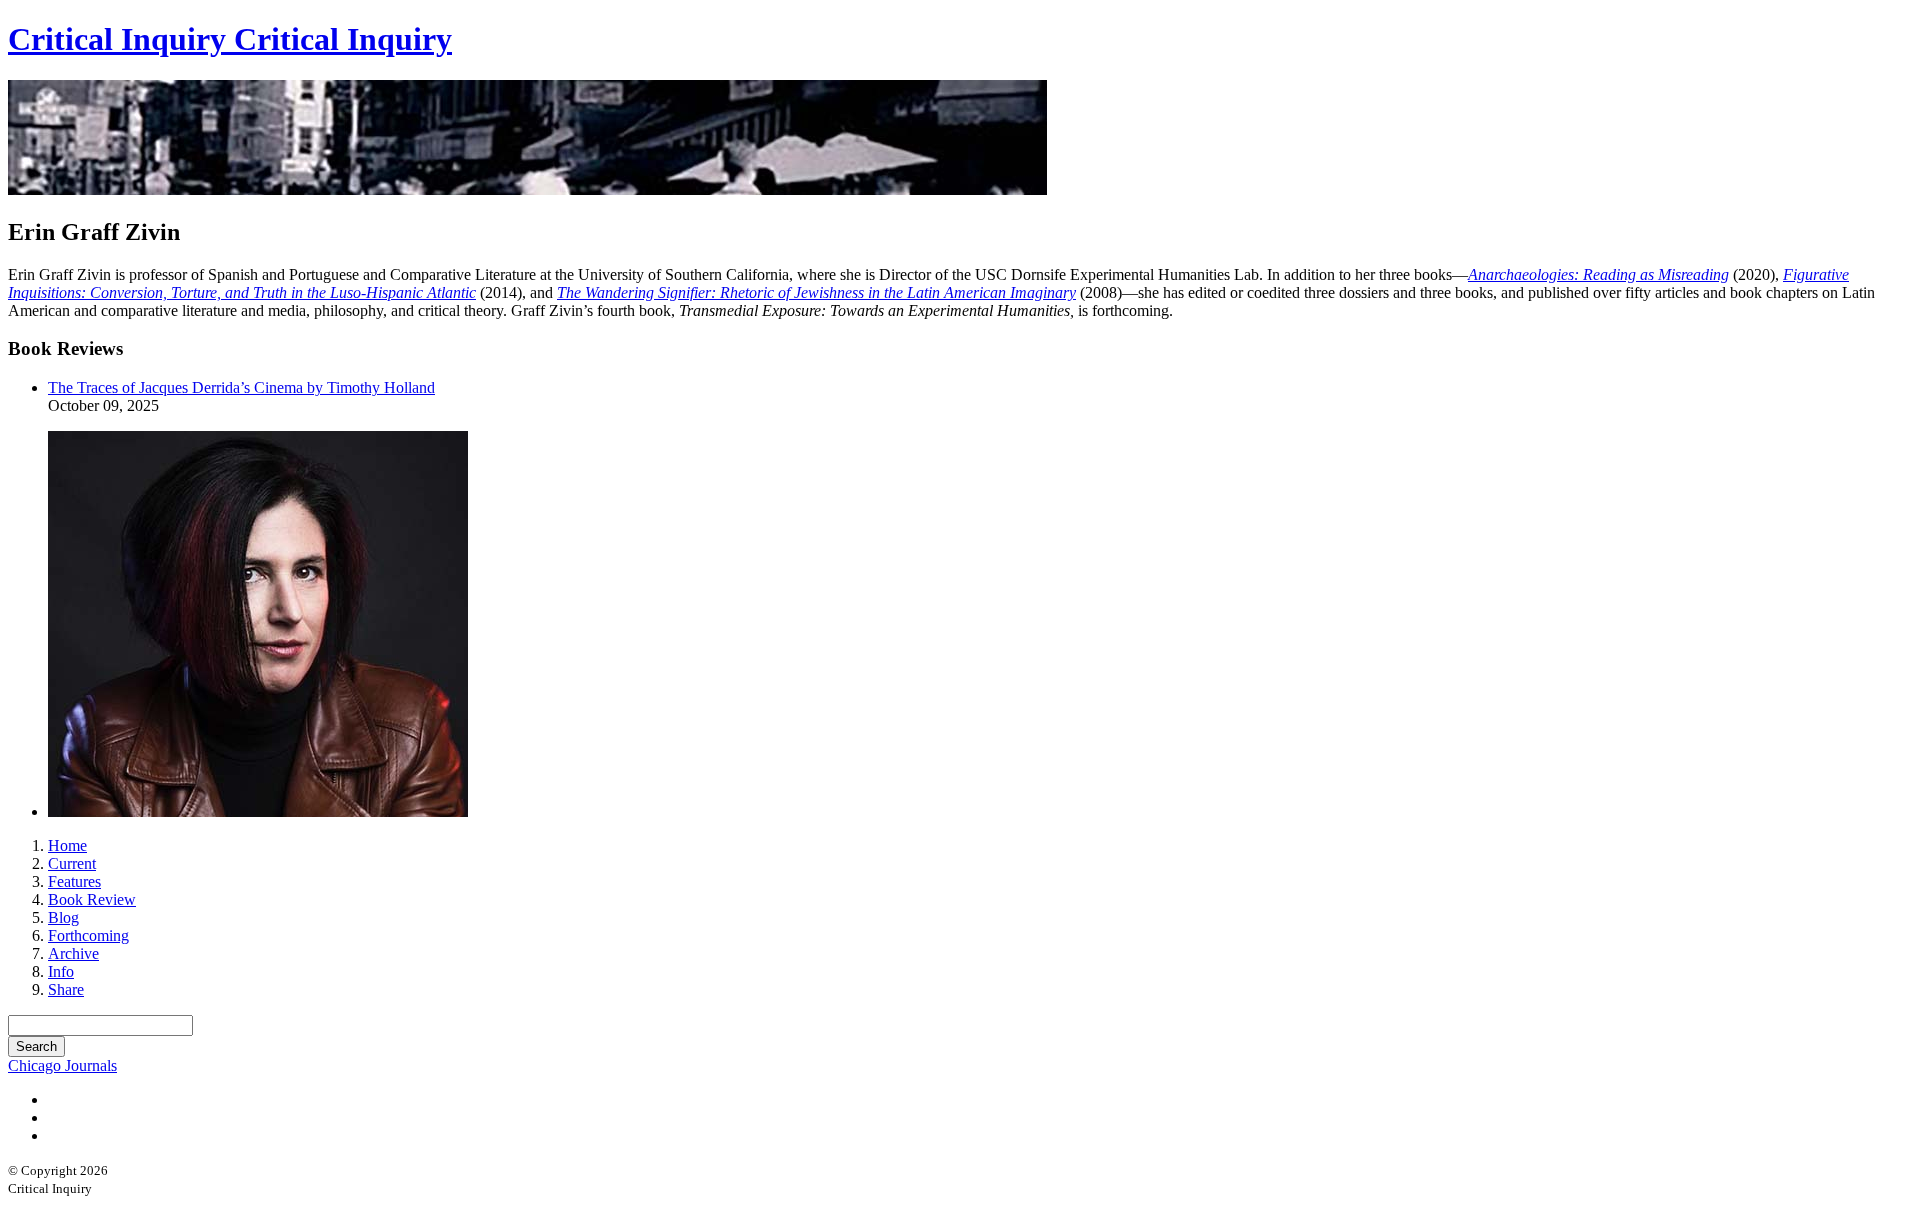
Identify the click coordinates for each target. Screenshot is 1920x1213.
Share (66, 989)
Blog (63, 917)
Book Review (92, 899)
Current (72, 863)
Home (67, 845)
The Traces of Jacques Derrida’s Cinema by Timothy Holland (241, 387)
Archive (73, 953)
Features (74, 881)
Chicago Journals (62, 1065)
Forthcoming (88, 935)
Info (61, 971)
